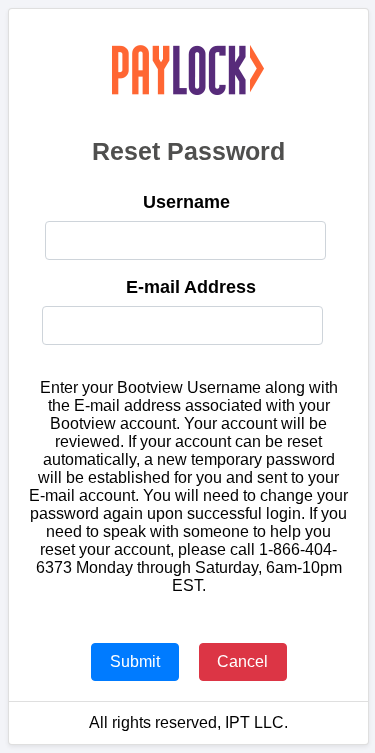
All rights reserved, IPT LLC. (188, 722)
